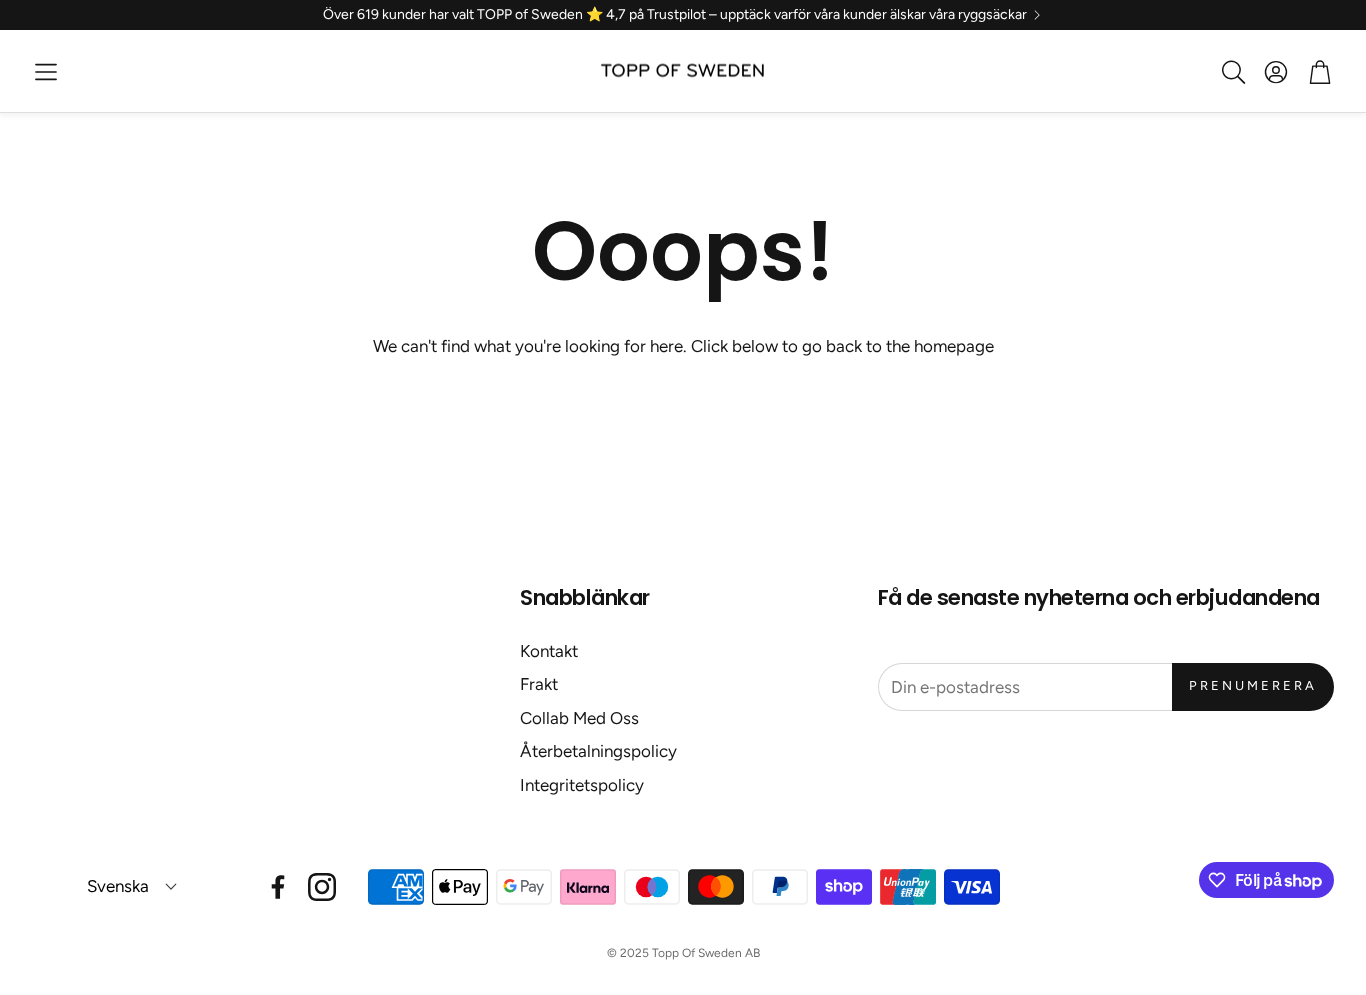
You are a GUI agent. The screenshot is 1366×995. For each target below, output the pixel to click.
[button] (46, 72)
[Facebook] (278, 887)
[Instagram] (322, 887)
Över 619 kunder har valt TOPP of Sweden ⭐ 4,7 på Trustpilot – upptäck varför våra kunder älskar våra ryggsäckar (675, 15)
